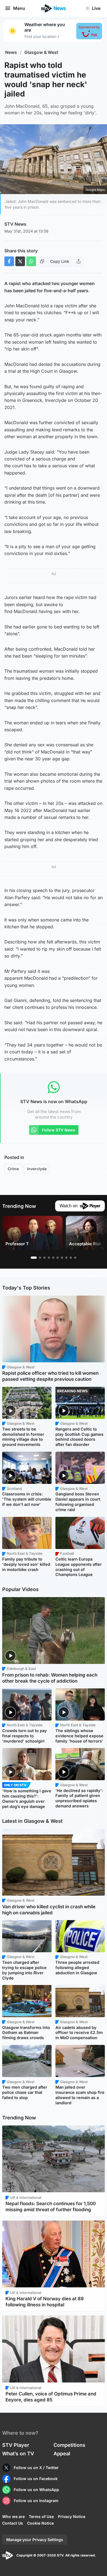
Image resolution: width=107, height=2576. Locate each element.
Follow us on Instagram (36, 2501)
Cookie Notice (40, 2523)
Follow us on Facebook (36, 2479)
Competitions (69, 2445)
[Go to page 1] (34, 1258)
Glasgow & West (41, 52)
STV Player (16, 2445)
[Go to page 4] (49, 1258)
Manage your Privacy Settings (35, 2540)
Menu (19, 8)
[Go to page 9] (71, 1258)
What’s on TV (18, 2454)
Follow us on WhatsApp (36, 2490)
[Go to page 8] (66, 1258)
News (11, 52)
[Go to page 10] (75, 1258)
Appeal (62, 2454)
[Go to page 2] (40, 1258)
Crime (13, 1169)
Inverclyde (37, 1169)
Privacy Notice (72, 2516)
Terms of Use (41, 2516)
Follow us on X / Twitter (36, 2468)
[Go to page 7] (62, 1258)
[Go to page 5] (53, 1258)
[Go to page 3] (44, 1258)
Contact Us (13, 2523)
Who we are (13, 2516)
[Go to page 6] (58, 1258)
